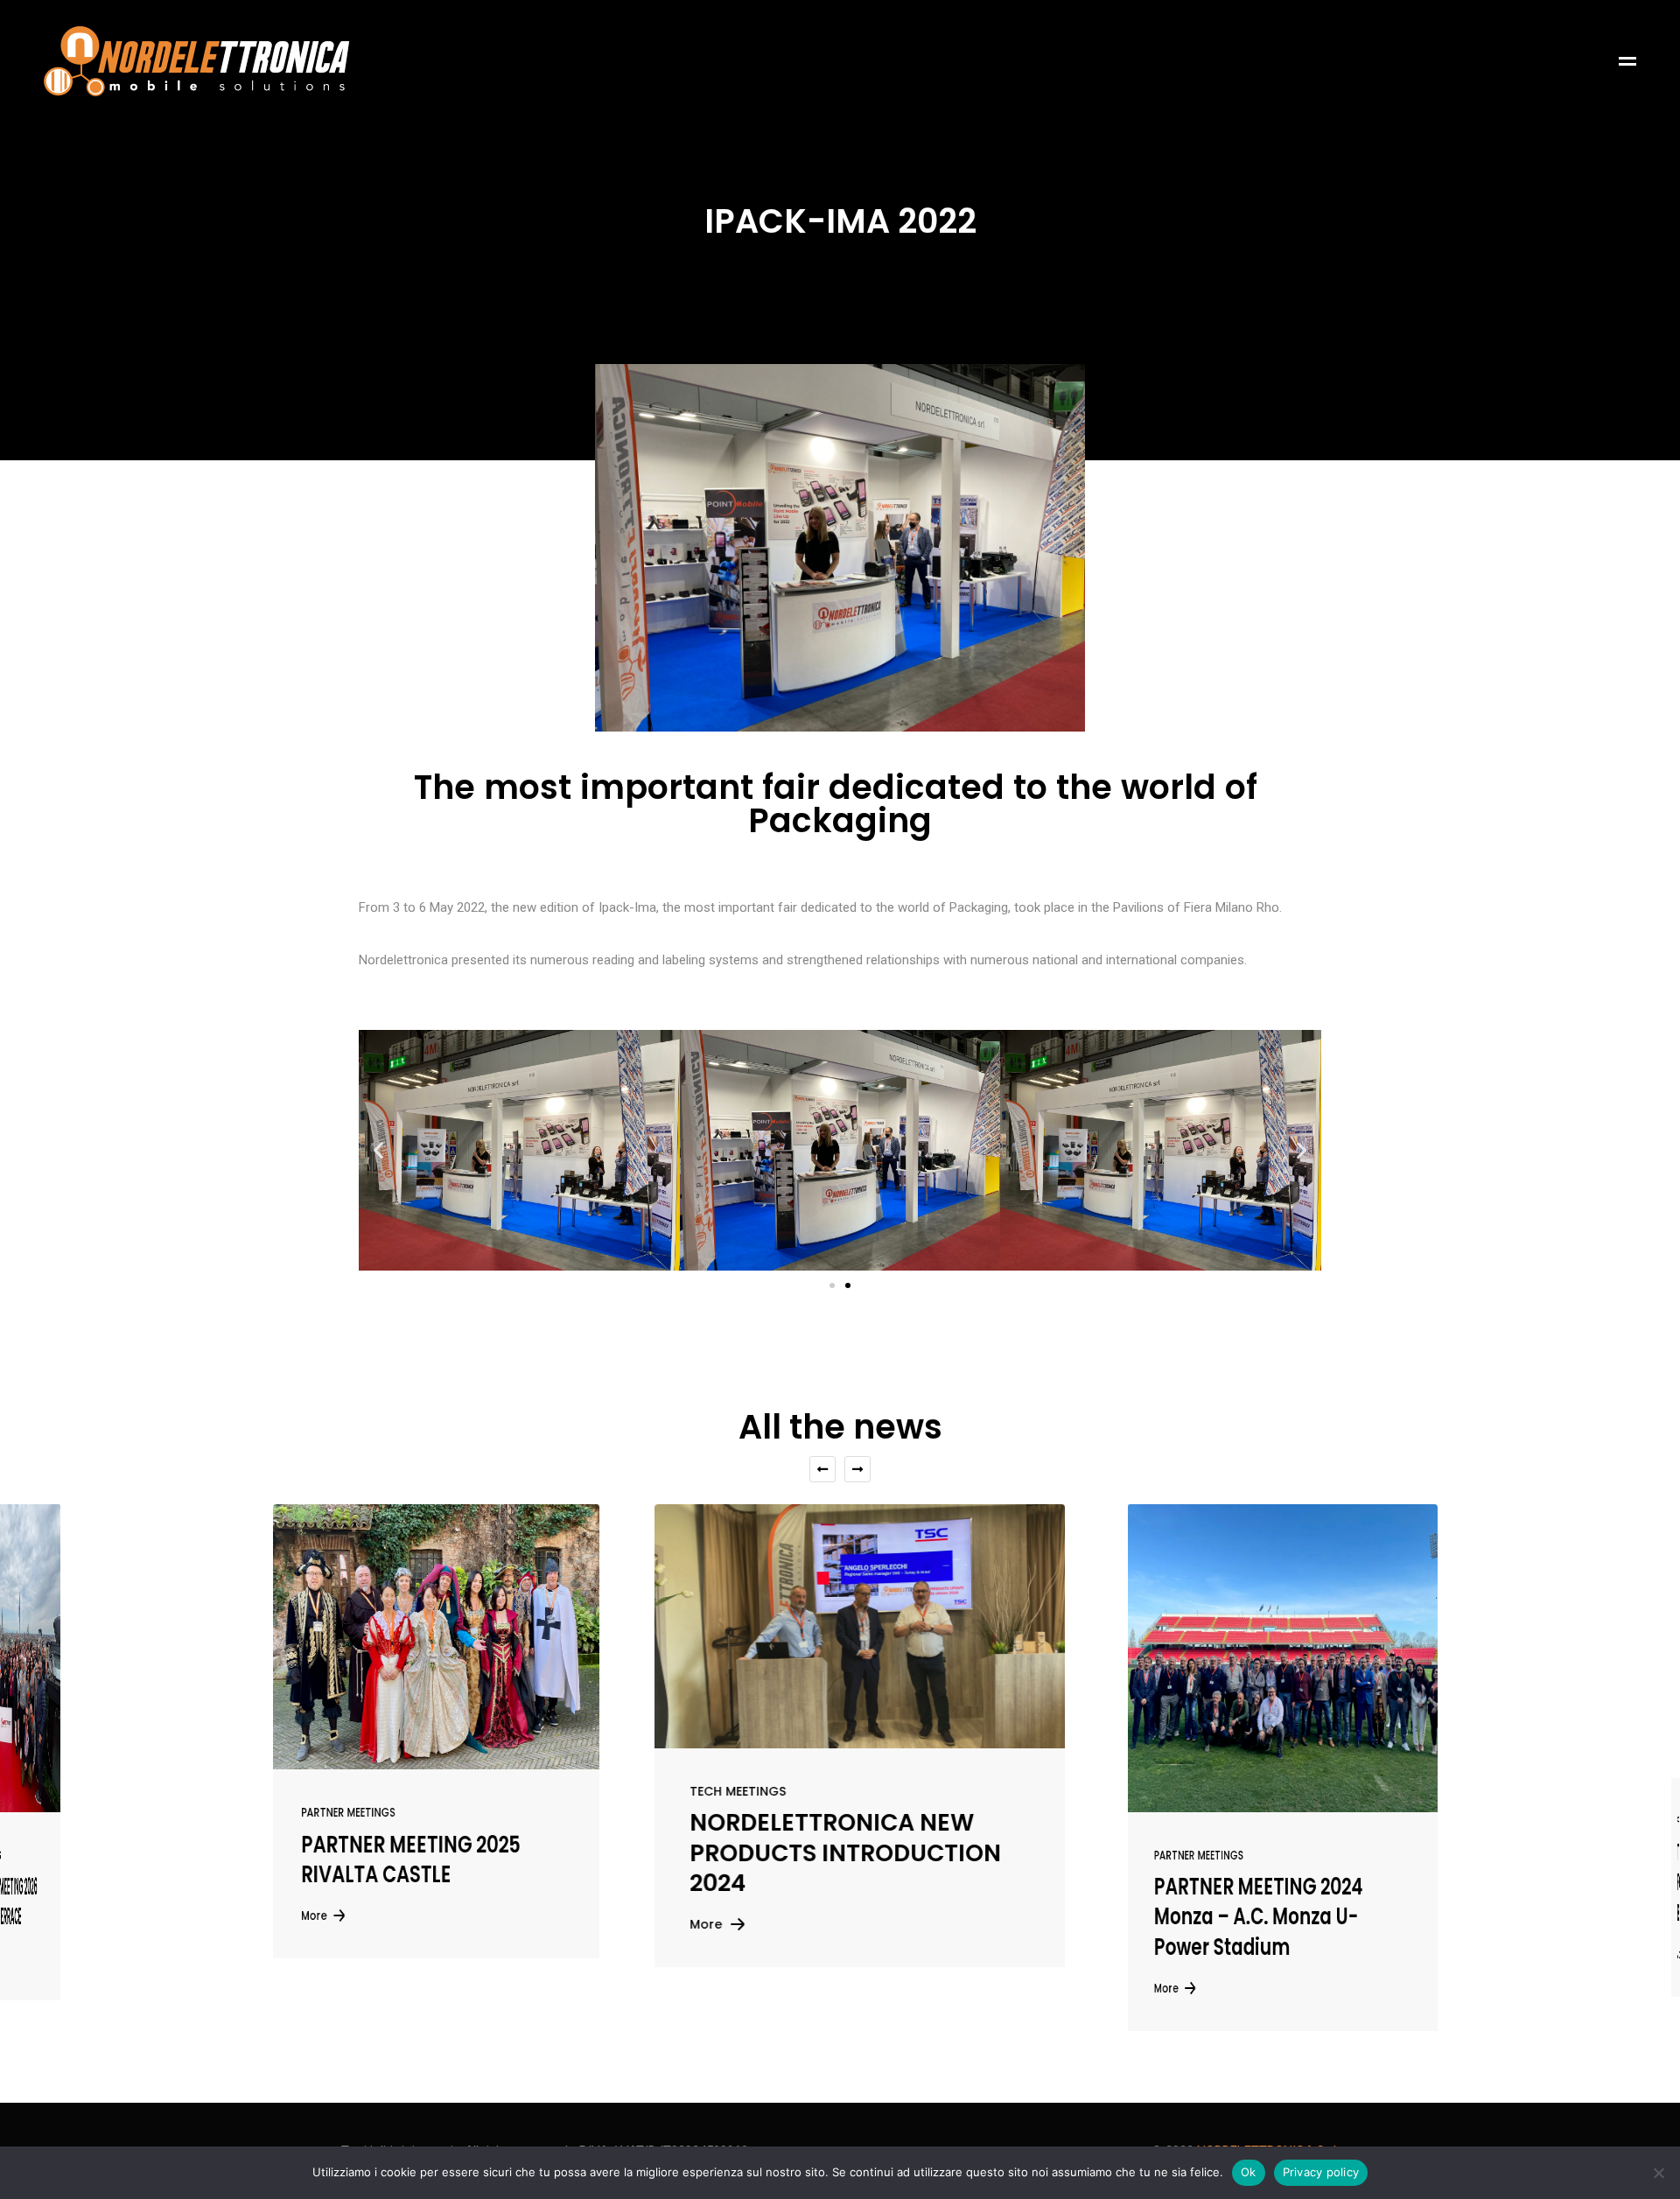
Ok (1249, 2172)
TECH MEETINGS (718, 1791)
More (686, 1924)
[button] (378, 1150)
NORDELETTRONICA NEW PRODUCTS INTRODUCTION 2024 (826, 1853)
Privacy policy (1321, 2172)
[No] (1658, 2173)
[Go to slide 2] (848, 1285)
